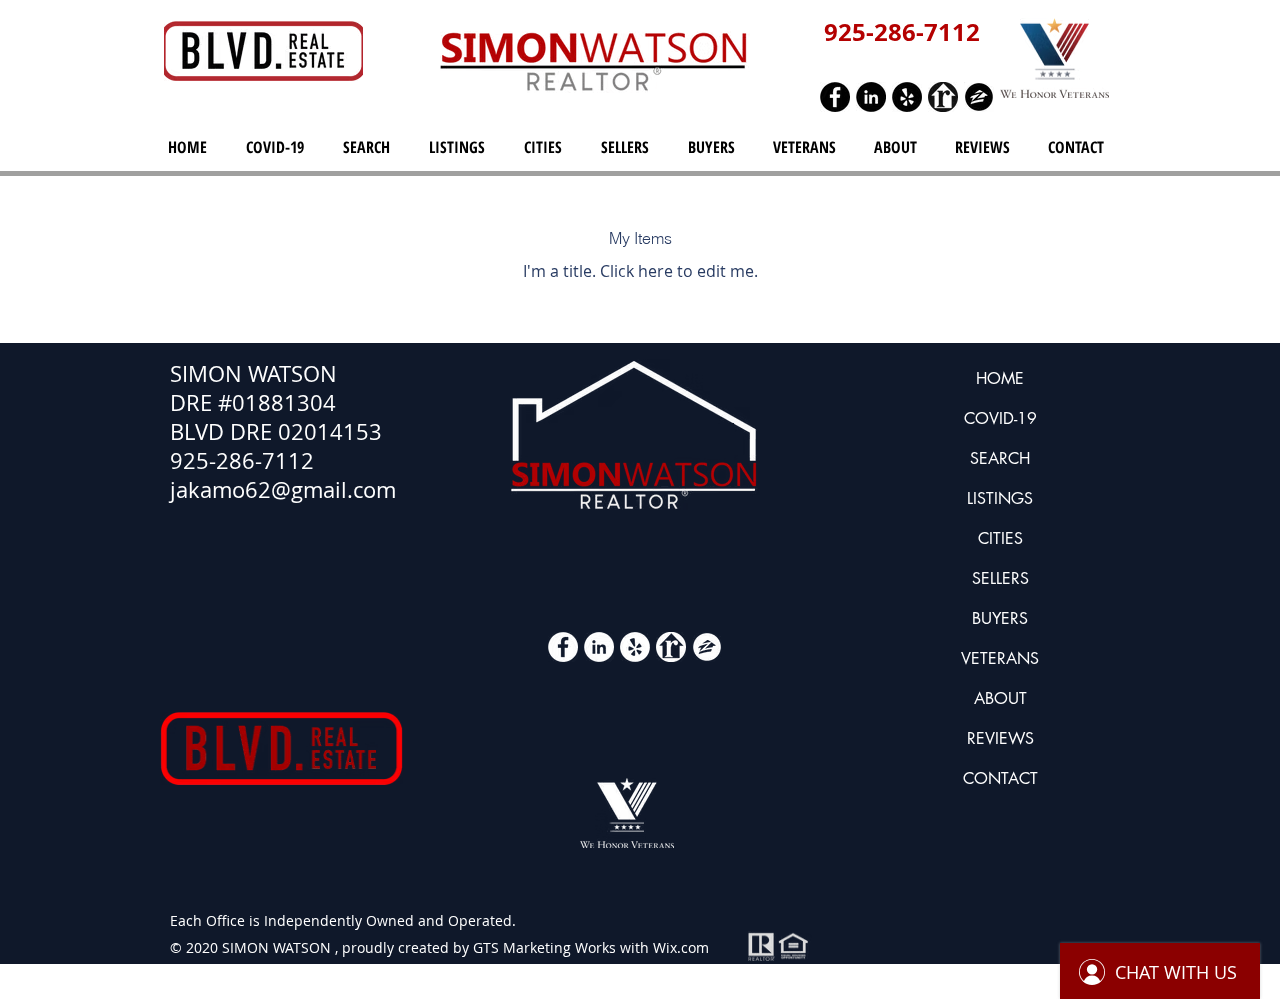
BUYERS (1000, 618)
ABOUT (1000, 698)
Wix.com (681, 947)
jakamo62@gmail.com (283, 489)
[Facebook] (835, 97)
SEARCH (1000, 458)
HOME (1000, 378)
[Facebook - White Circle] (563, 647)
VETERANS (1000, 658)
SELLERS (1000, 578)
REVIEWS (1000, 738)
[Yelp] (907, 97)
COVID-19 (1000, 418)
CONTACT (1000, 778)
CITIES (1000, 538)
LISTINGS (1000, 498)
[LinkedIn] (871, 97)
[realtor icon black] (943, 97)
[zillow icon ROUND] (979, 97)
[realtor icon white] (671, 647)
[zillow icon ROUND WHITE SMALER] (707, 647)
